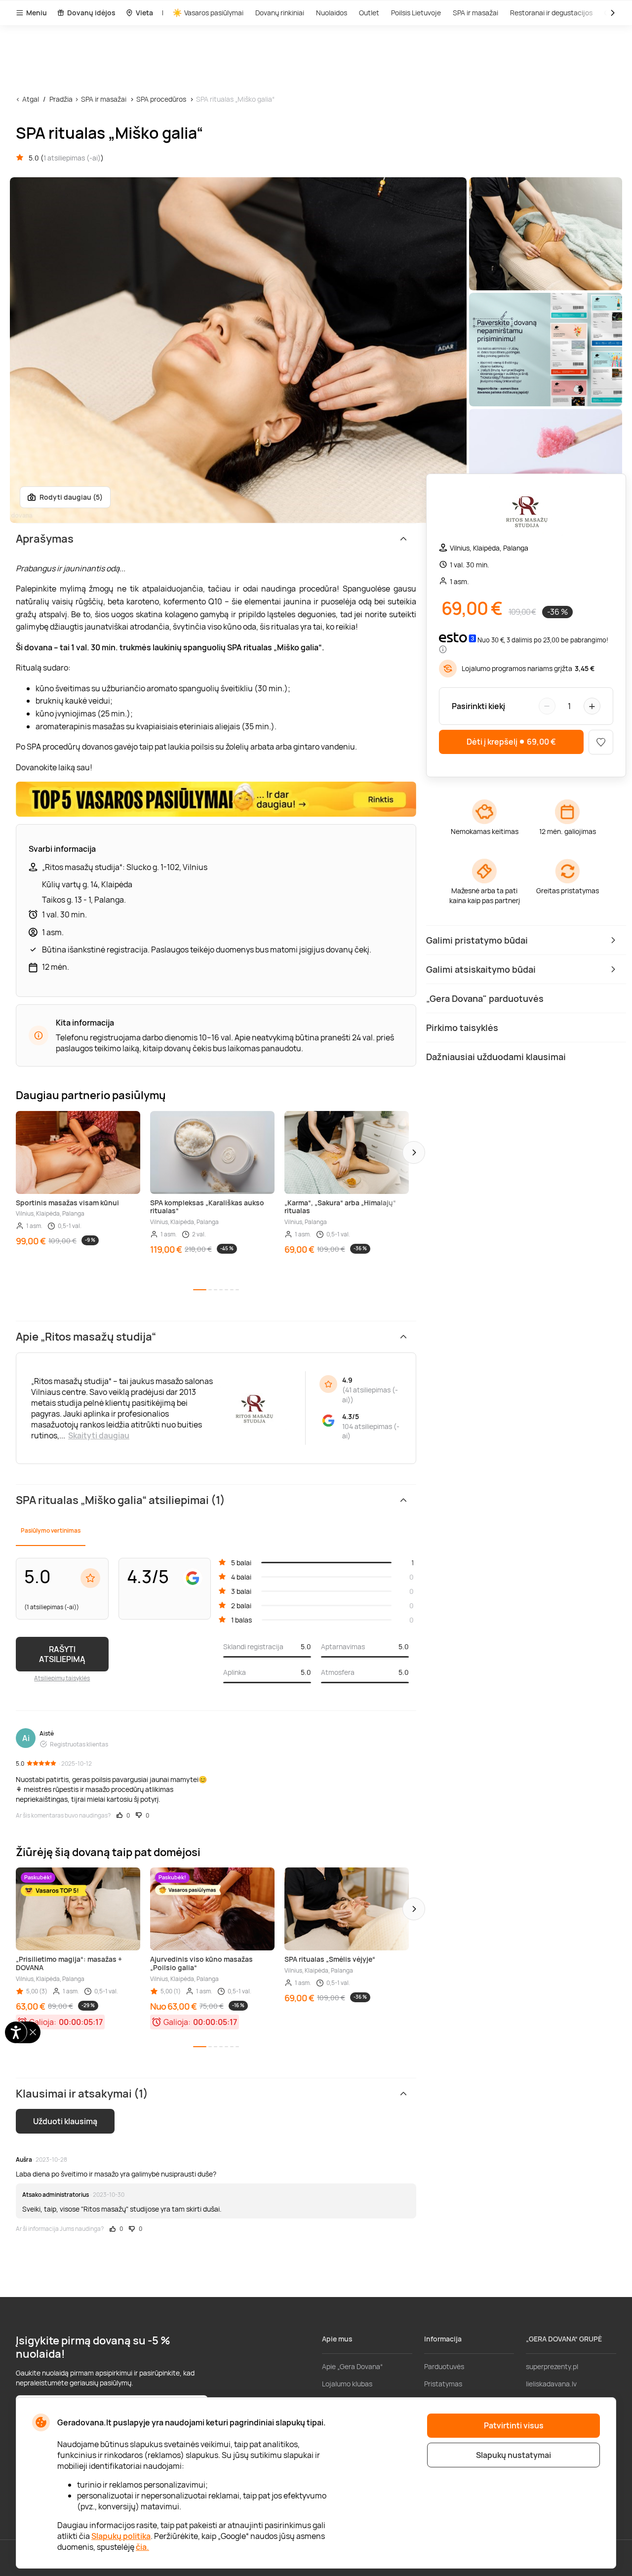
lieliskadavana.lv (551, 2384)
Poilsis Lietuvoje (416, 13)
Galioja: (43, 2022)
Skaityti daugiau (99, 1435)
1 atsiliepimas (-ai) (72, 158)
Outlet (369, 13)
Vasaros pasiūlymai (214, 13)
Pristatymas (443, 2384)
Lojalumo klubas (347, 2384)
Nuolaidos (332, 13)
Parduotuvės (444, 2366)
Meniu (37, 13)
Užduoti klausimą (65, 2121)
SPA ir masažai (475, 13)
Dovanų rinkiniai (280, 13)
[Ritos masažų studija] (526, 512)
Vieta (144, 13)
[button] (414, 1152)
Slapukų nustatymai (513, 2455)
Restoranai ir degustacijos (551, 13)
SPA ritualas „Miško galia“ (235, 99)
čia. (142, 2547)
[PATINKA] (601, 742)
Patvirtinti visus (514, 2425)
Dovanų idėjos (91, 13)
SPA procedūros (161, 99)
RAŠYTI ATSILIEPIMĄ (62, 1654)
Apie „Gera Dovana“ (352, 2366)
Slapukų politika (121, 2536)
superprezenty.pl (552, 2366)
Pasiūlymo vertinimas (51, 1530)
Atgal (31, 99)
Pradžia (61, 99)
